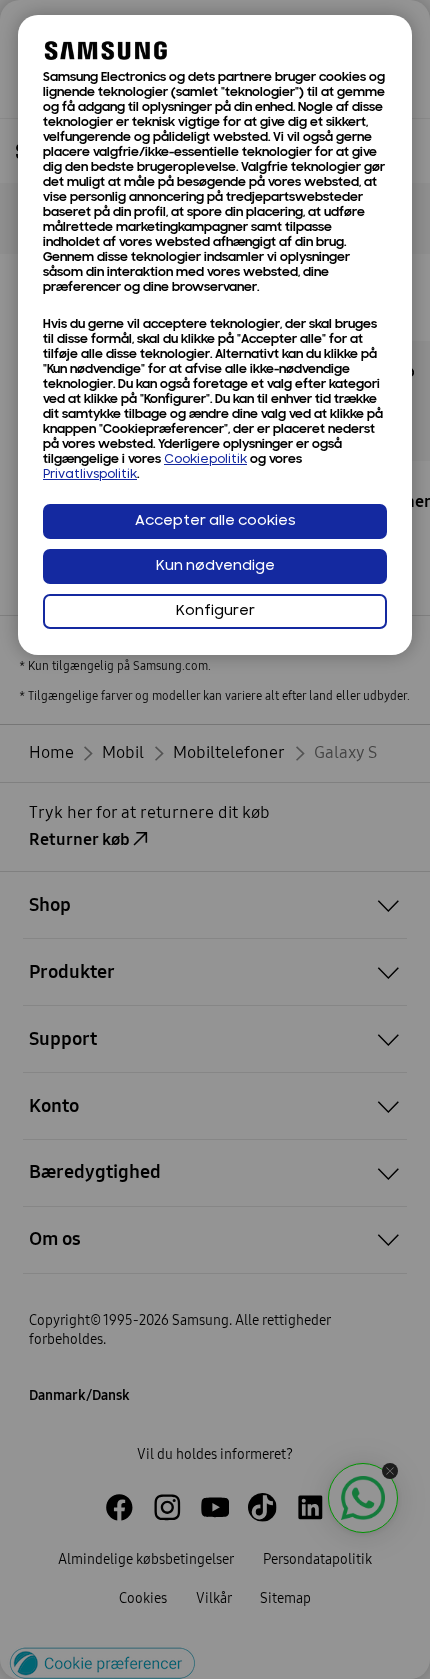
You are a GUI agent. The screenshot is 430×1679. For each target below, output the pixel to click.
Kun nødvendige (215, 566)
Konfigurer (215, 611)
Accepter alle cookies (215, 521)
